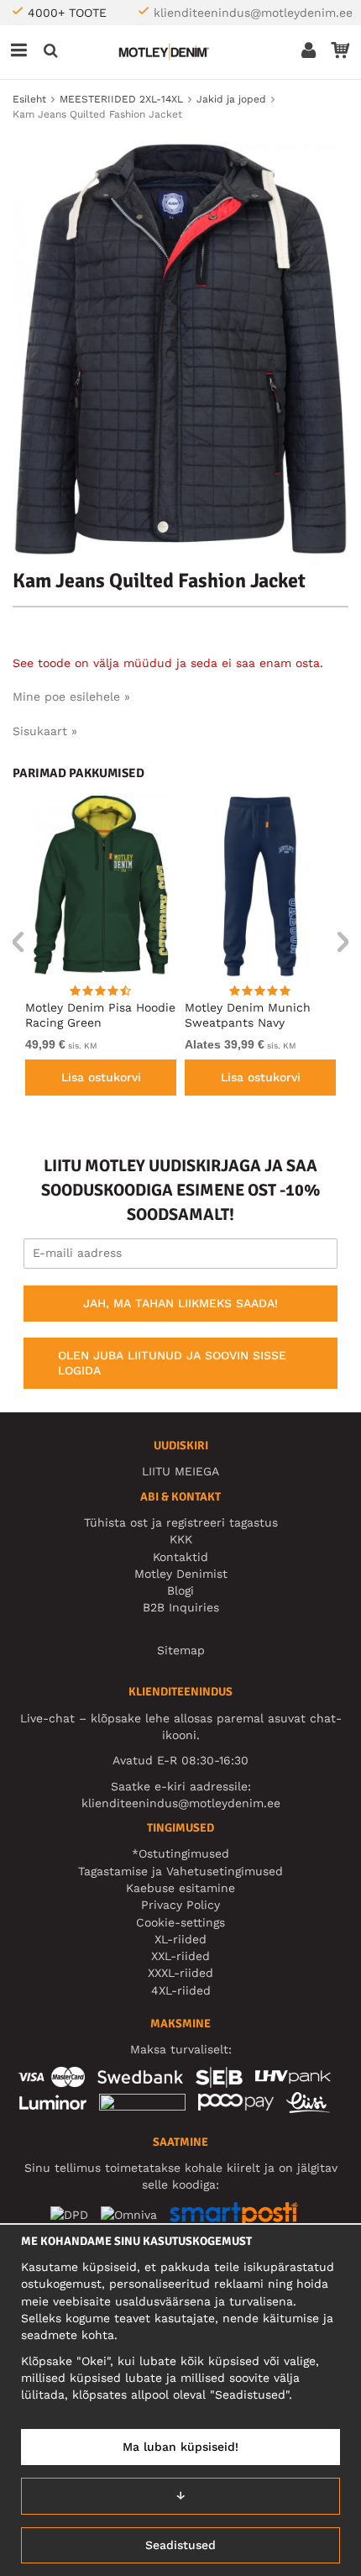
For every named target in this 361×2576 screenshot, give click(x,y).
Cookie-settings (180, 1922)
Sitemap (181, 1650)
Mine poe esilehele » (71, 697)
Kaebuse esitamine (180, 1888)
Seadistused (180, 2545)
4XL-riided (181, 1990)
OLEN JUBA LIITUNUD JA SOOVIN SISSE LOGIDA (172, 1363)
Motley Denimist (181, 1574)
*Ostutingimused (180, 1853)
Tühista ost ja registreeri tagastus (181, 1522)
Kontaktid (180, 1557)
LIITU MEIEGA (180, 1471)
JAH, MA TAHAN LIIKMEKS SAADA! (180, 1303)
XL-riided (180, 1939)
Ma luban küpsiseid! (180, 2447)
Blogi (180, 1590)
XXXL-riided (180, 1973)
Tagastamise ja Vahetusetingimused (180, 1871)
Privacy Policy (180, 1905)
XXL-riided (180, 1956)
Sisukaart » (45, 731)
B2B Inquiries (181, 1607)
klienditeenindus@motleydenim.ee (253, 13)
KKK (181, 1539)
